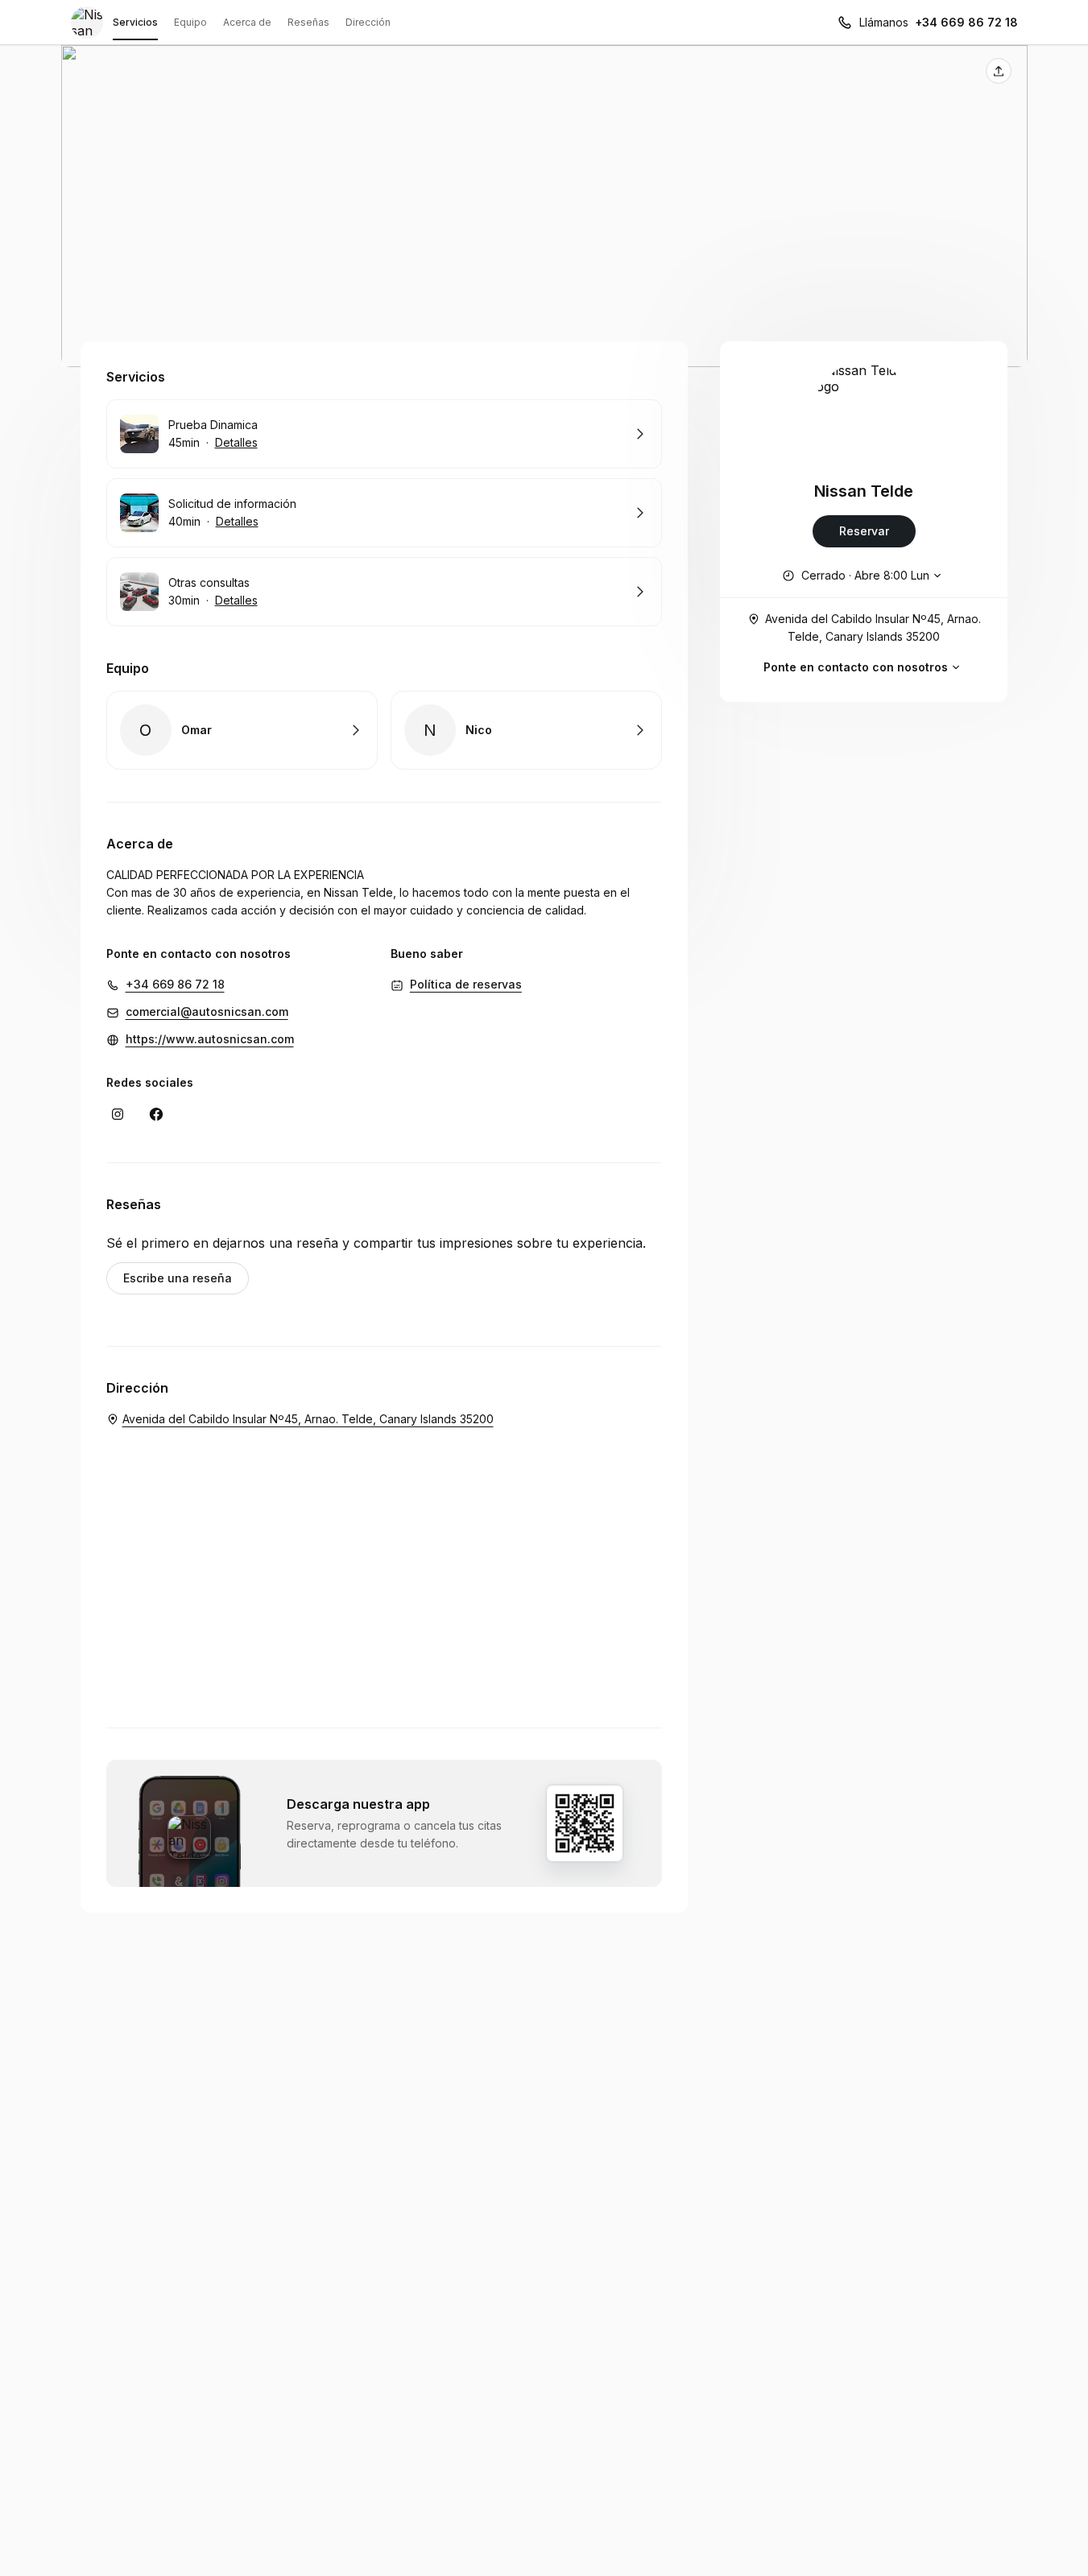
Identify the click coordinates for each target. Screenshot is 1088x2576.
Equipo (190, 22)
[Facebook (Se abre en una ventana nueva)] (156, 1114)
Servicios (135, 22)
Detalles (236, 442)
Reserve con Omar (242, 730)
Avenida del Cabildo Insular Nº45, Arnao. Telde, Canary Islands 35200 (873, 627)
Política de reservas (466, 984)
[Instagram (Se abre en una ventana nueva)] (118, 1114)
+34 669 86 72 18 (966, 22)
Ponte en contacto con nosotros (856, 667)
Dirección (368, 22)
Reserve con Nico (526, 730)
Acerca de (247, 22)
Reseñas (308, 22)
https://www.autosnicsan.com (210, 1039)
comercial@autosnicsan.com (207, 1011)
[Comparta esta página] (999, 71)
